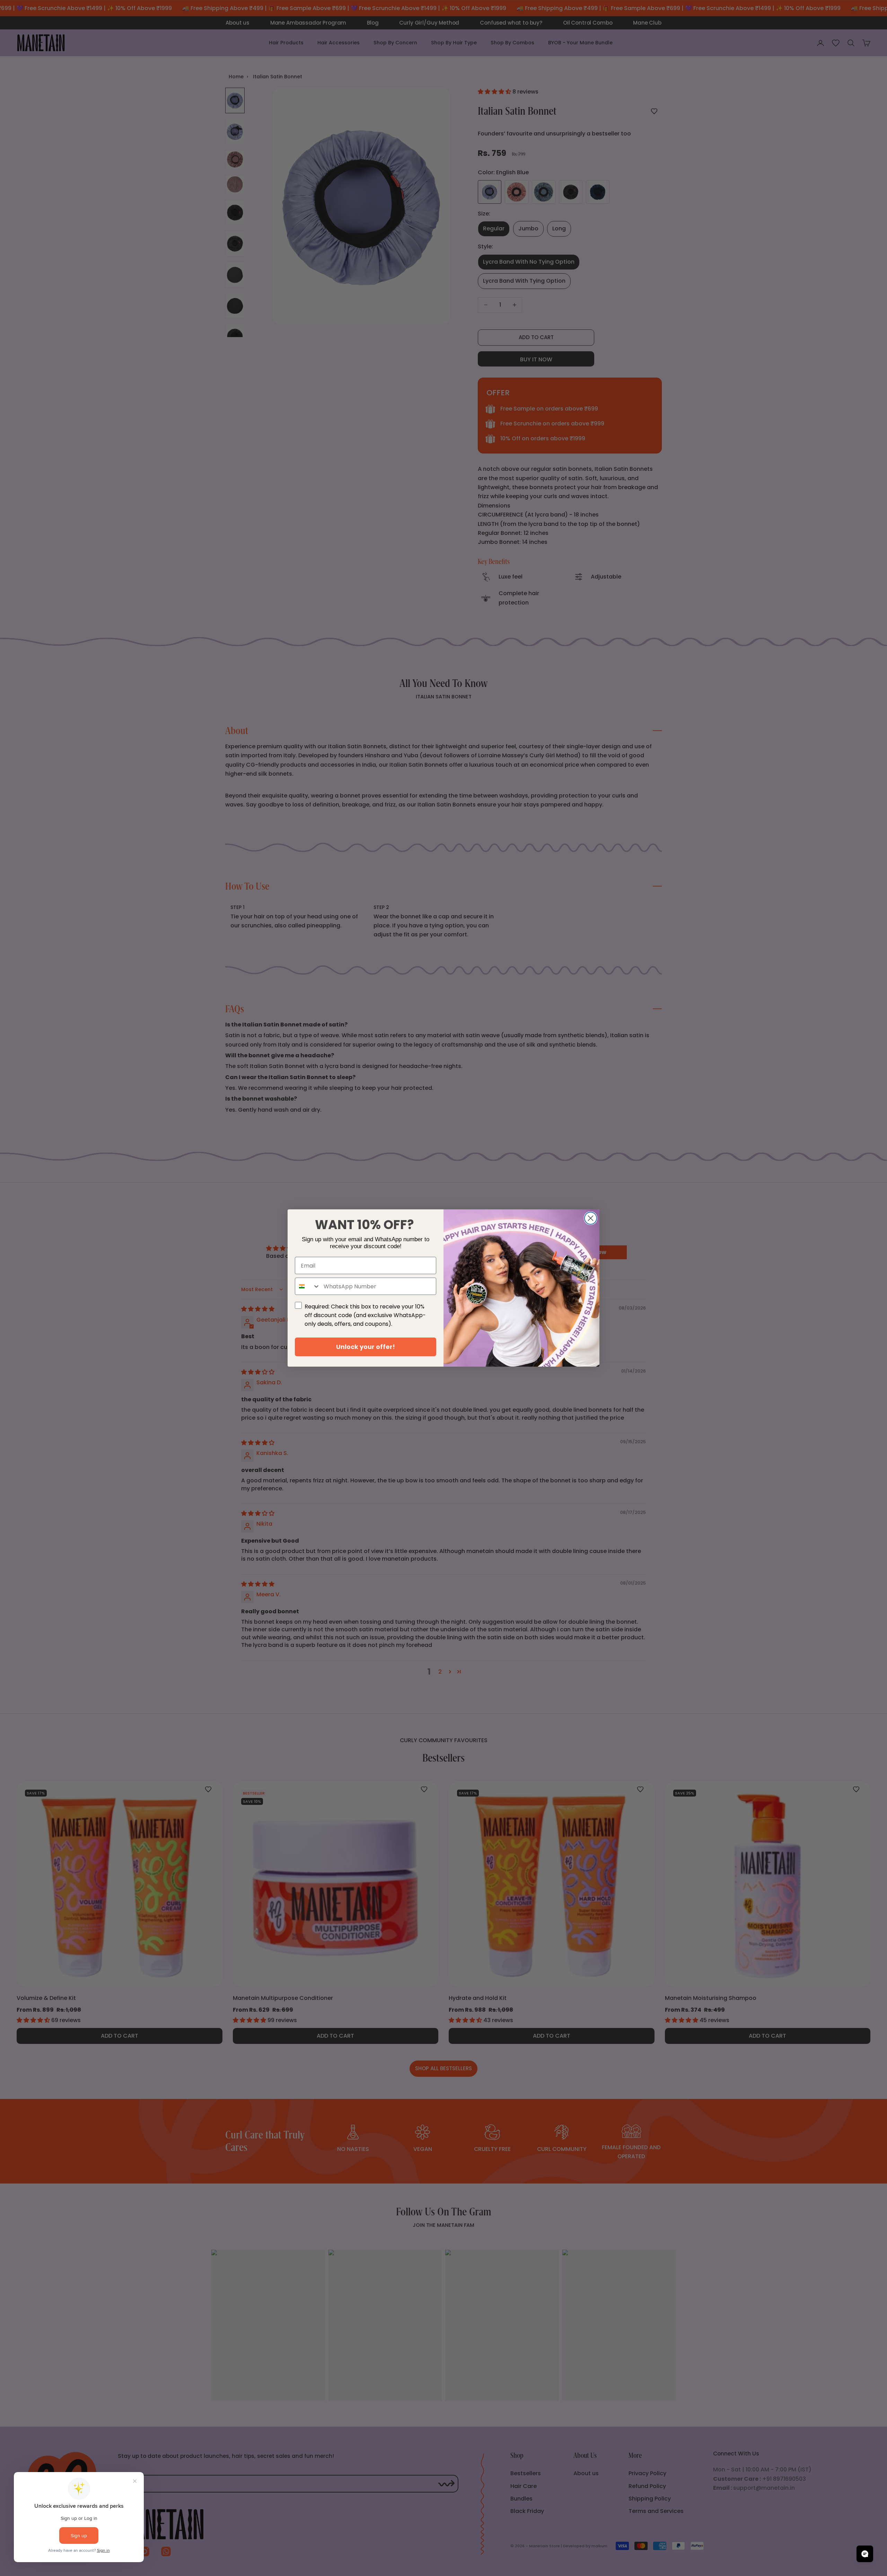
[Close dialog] (591, 1218)
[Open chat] (865, 2554)
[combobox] (308, 1286)
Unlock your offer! (366, 1347)
